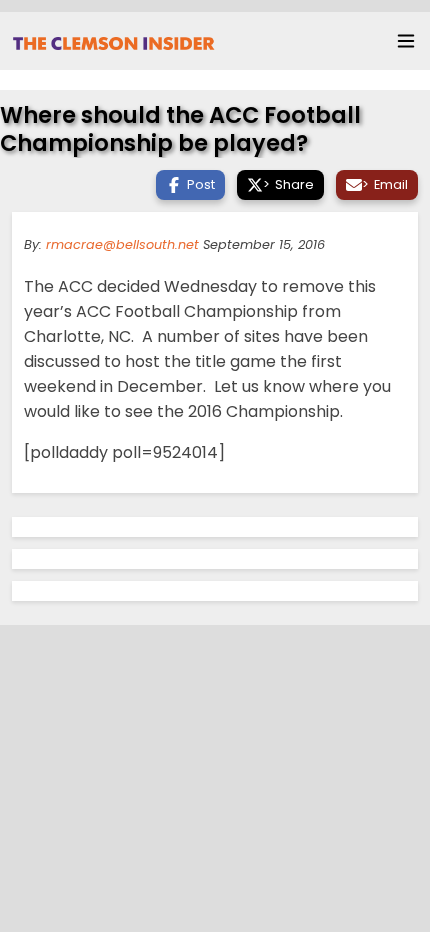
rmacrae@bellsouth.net (122, 244)
